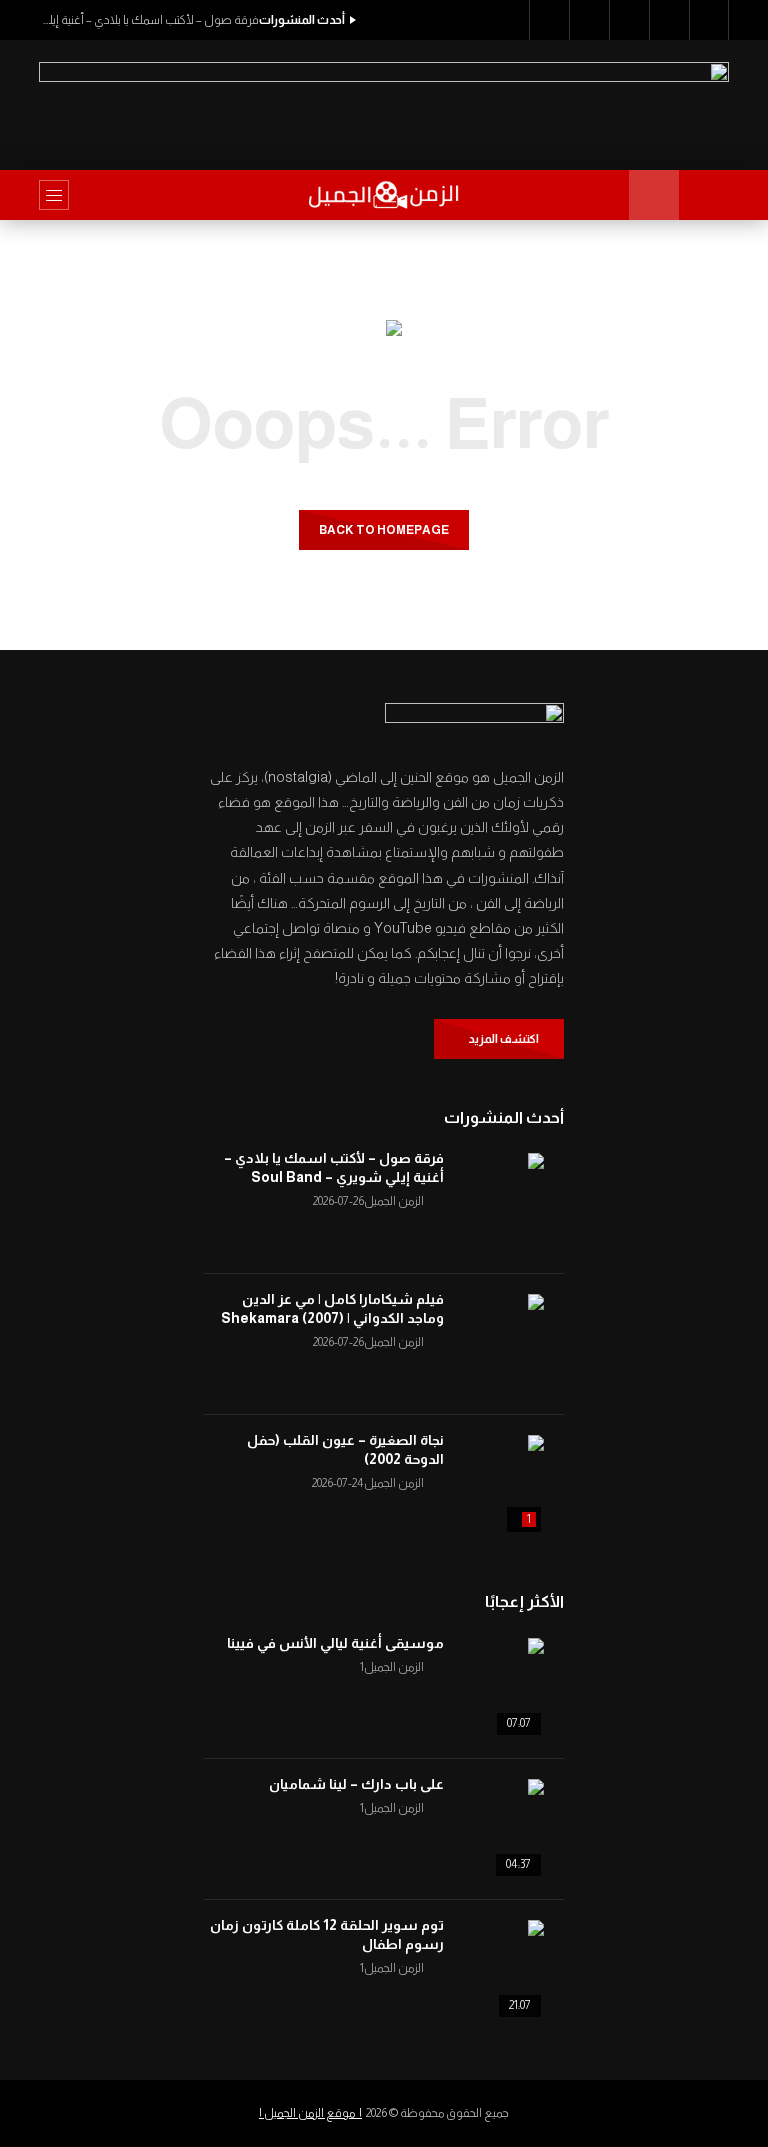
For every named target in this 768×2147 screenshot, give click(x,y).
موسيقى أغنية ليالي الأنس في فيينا (335, 1643)
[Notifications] (669, 20)
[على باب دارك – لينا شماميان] (494, 1829)
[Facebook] (549, 20)
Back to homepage (384, 530)
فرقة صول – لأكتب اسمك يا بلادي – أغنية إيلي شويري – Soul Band (149, 20)
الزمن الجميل (394, 1201)
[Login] (709, 20)
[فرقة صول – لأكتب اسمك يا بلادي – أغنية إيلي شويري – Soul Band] (494, 1203)
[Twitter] (589, 20)
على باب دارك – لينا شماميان (356, 1784)
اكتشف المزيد (503, 1039)
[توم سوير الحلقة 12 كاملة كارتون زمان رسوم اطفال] (494, 1970)
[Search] (704, 195)
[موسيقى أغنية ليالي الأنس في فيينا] (494, 1688)
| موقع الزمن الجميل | (310, 2113)
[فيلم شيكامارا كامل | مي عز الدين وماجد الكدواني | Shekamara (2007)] (494, 1344)
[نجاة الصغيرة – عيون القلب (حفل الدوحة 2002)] (494, 1485)
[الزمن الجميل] (384, 195)
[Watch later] (629, 20)
